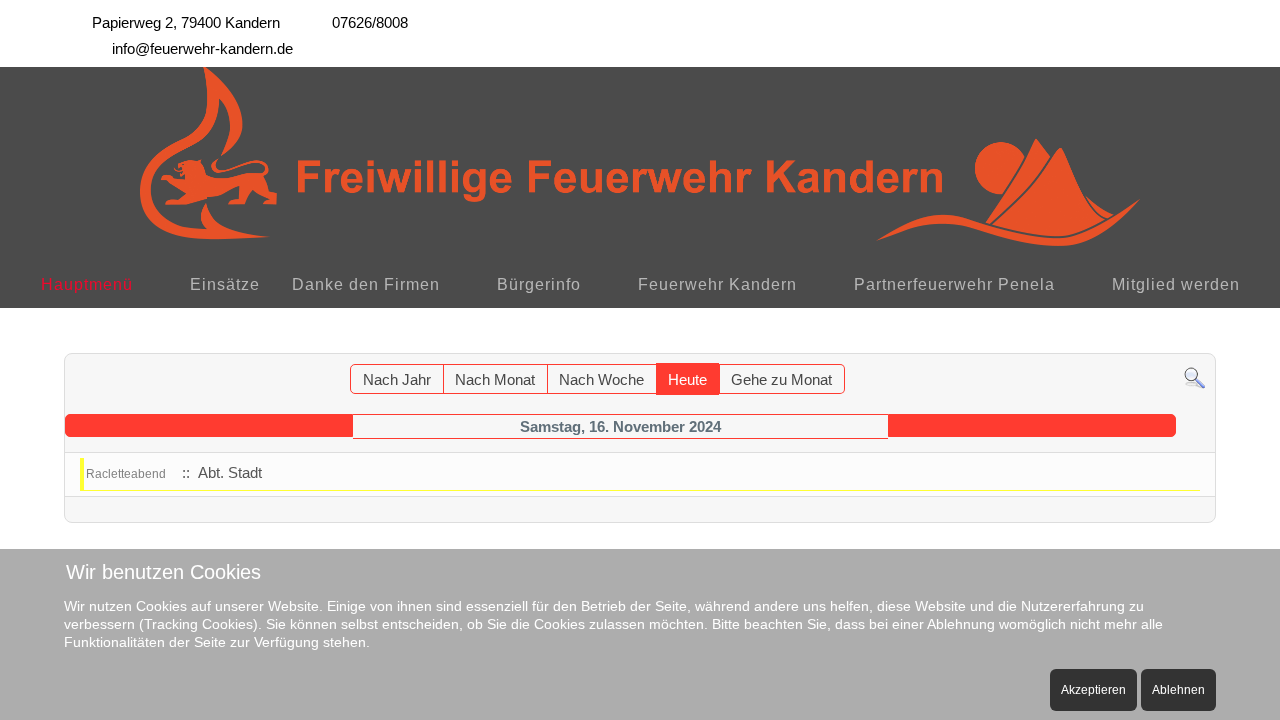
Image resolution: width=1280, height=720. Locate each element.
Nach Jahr (397, 379)
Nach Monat (495, 379)
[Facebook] (1162, 17)
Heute (687, 379)
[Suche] (1194, 376)
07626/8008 (370, 22)
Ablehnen (1178, 690)
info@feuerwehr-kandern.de (202, 48)
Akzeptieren (1093, 690)
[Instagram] (1206, 17)
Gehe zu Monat (781, 379)
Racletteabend (126, 474)
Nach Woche (601, 379)
